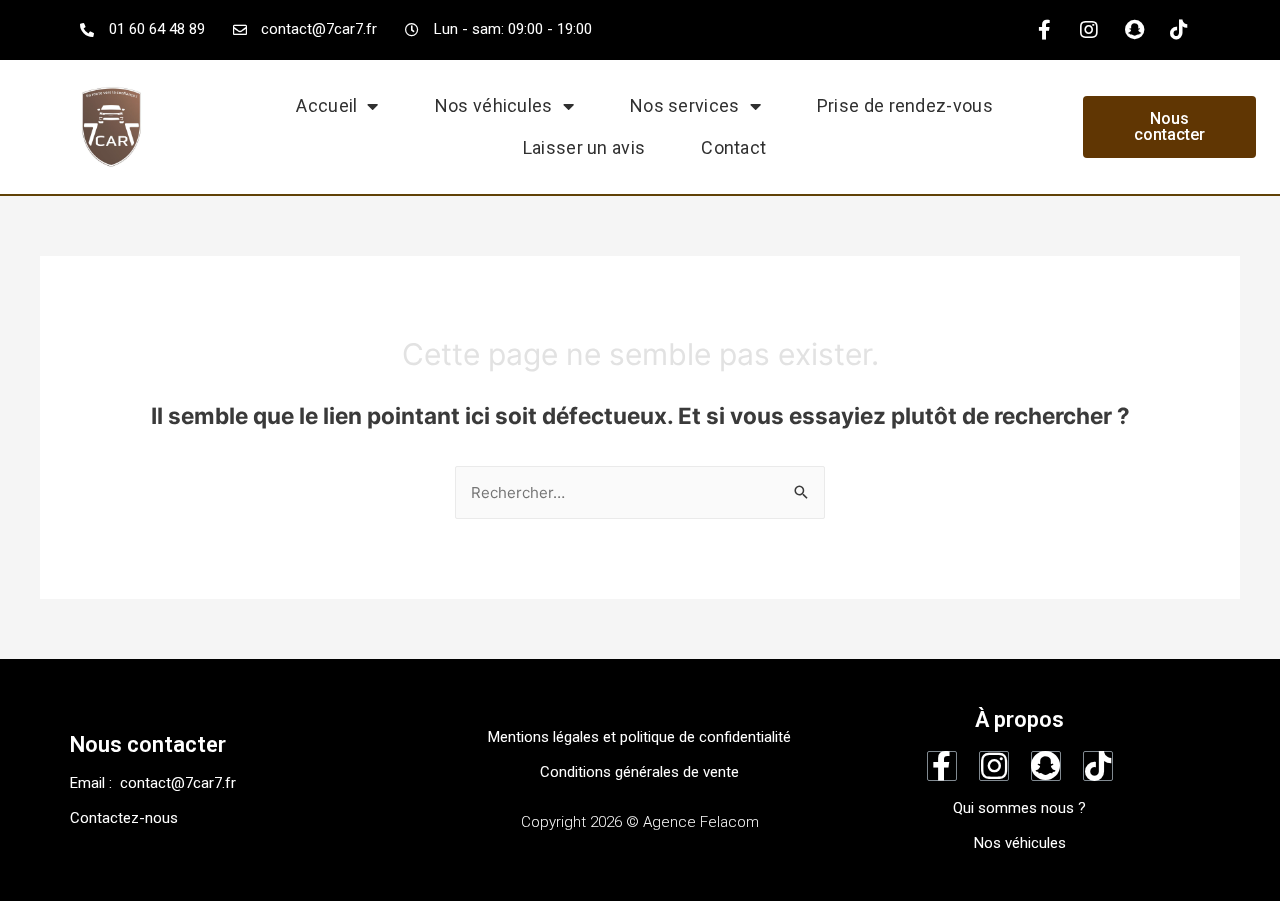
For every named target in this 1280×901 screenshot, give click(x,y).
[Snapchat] (1134, 30)
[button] (1169, 127)
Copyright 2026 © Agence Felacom (640, 822)
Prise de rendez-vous (905, 105)
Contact (733, 147)
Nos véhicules (494, 105)
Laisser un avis (584, 147)
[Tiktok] (1179, 30)
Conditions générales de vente (639, 772)
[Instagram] (1089, 30)
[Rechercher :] (640, 492)
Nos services (685, 105)
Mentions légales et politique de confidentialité (639, 737)
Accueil (326, 105)
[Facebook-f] (1044, 30)
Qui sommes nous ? (1019, 808)
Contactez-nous (124, 818)
